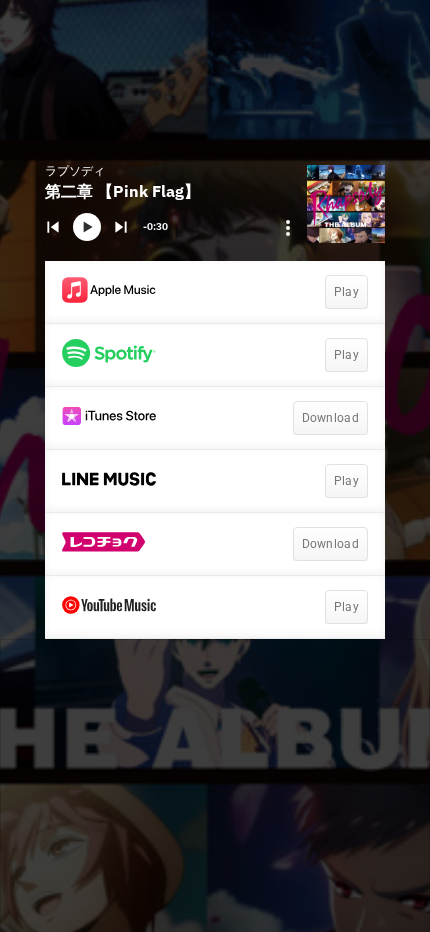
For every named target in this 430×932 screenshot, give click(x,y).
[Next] (121, 227)
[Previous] (53, 227)
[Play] (87, 227)
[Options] (288, 228)
